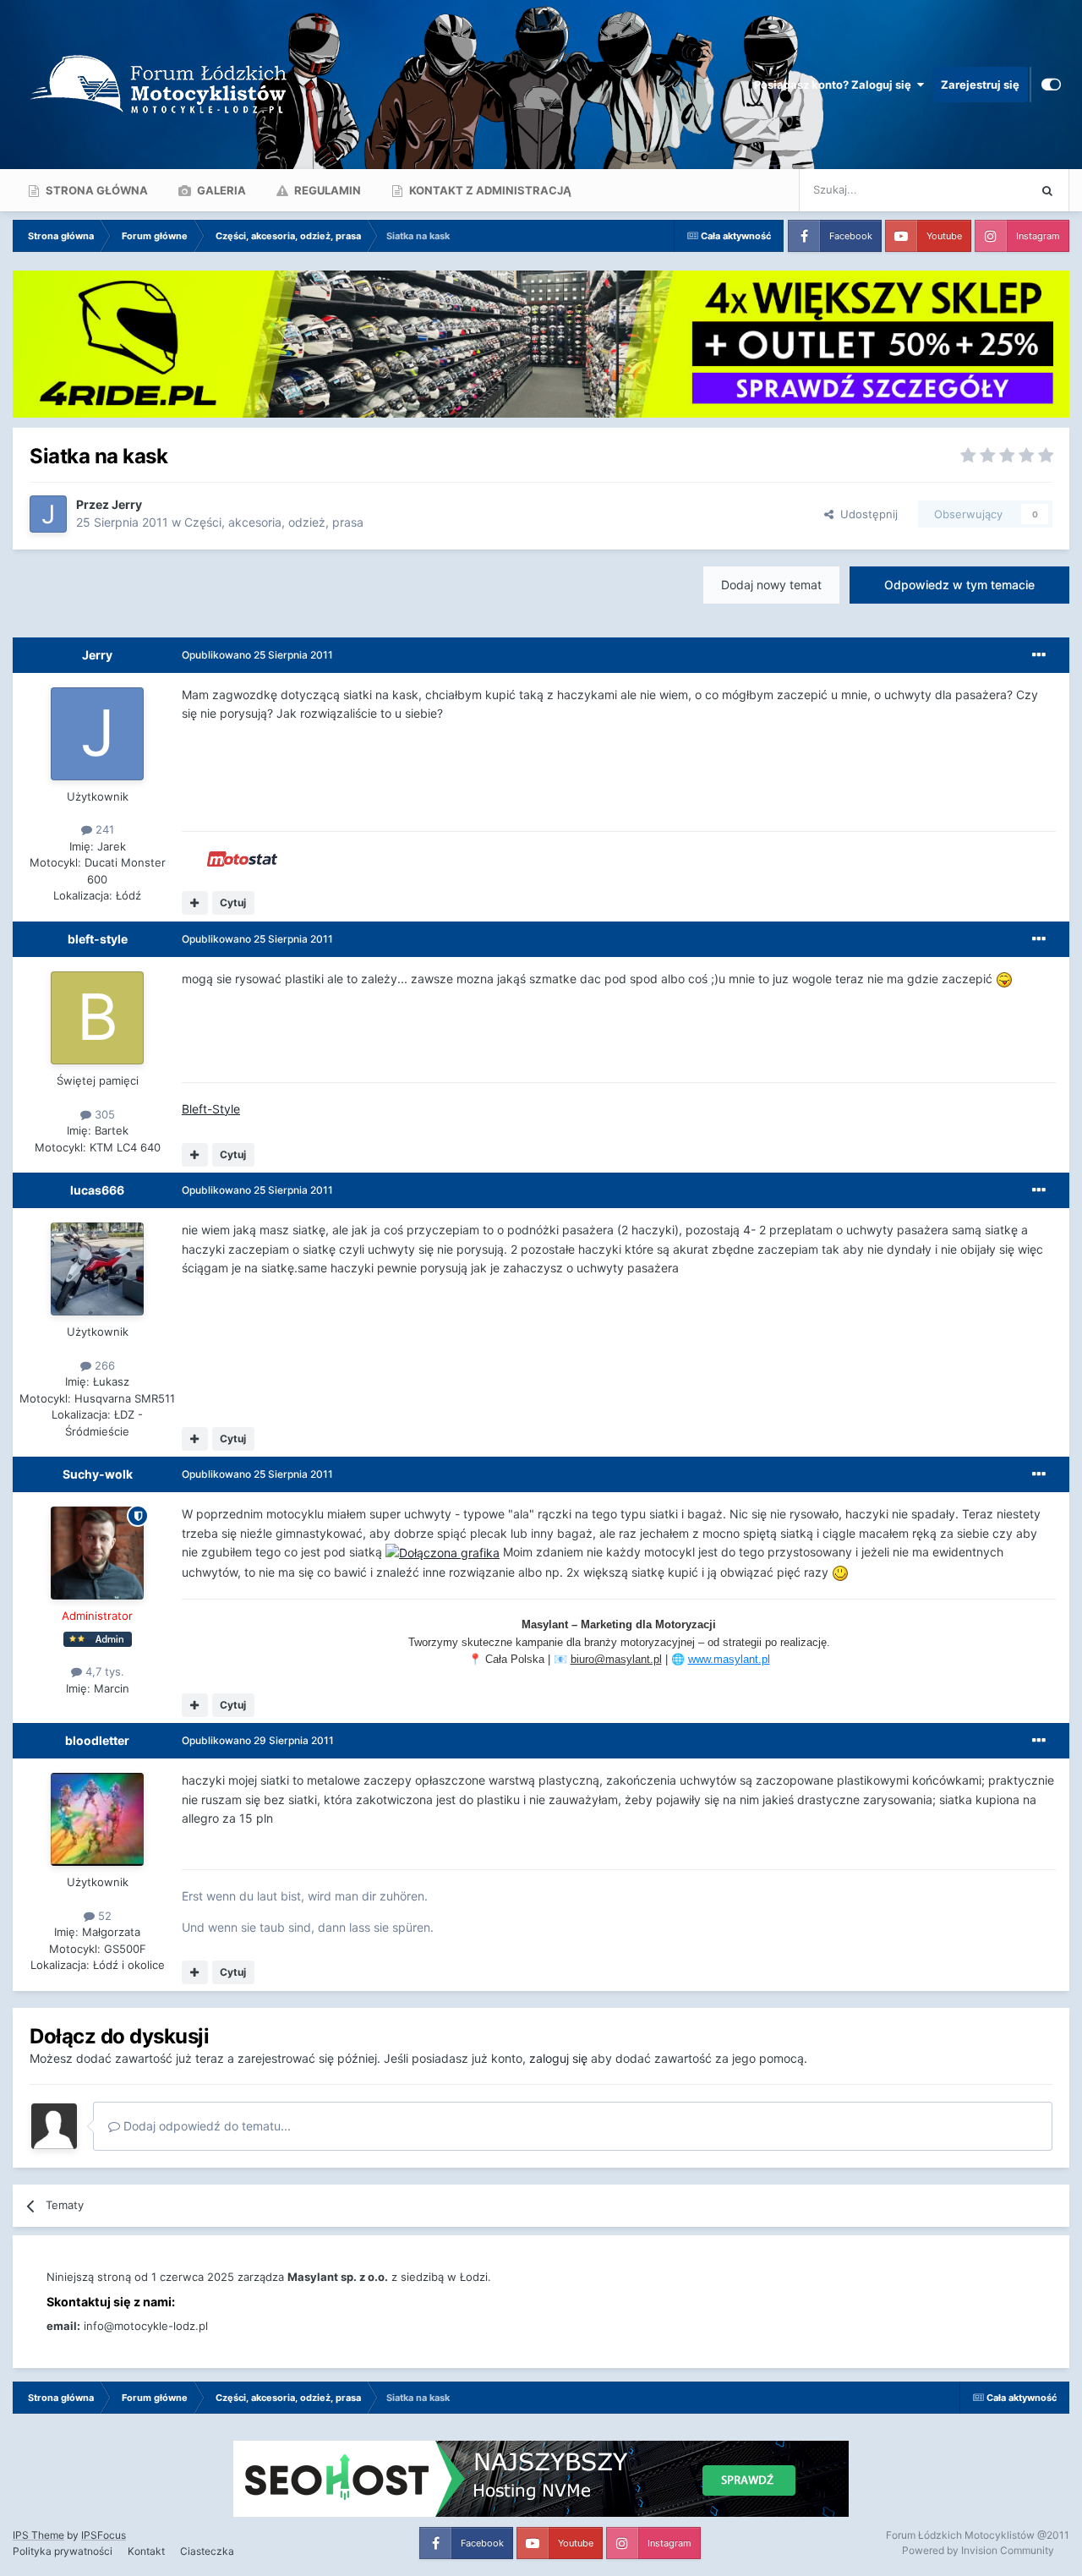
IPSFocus (104, 2535)
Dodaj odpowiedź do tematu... (205, 2126)
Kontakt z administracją (489, 190)
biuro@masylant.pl (616, 1659)
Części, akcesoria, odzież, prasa (274, 522)
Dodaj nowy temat (771, 585)
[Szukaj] (1047, 190)
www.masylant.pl (729, 1659)
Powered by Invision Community (978, 2550)
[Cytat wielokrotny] (195, 903)
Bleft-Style (211, 1109)
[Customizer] (1051, 85)
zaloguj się (558, 2058)
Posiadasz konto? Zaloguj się (835, 85)
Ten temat (980, 190)
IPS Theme (38, 2535)
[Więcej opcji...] (1039, 655)
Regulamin (326, 190)
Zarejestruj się (980, 85)
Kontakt (146, 2551)
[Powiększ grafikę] (1004, 979)
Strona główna (96, 190)
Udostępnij (866, 514)
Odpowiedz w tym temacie (959, 585)
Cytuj (233, 902)
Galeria (220, 190)
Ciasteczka (207, 2551)
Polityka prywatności (63, 2551)
